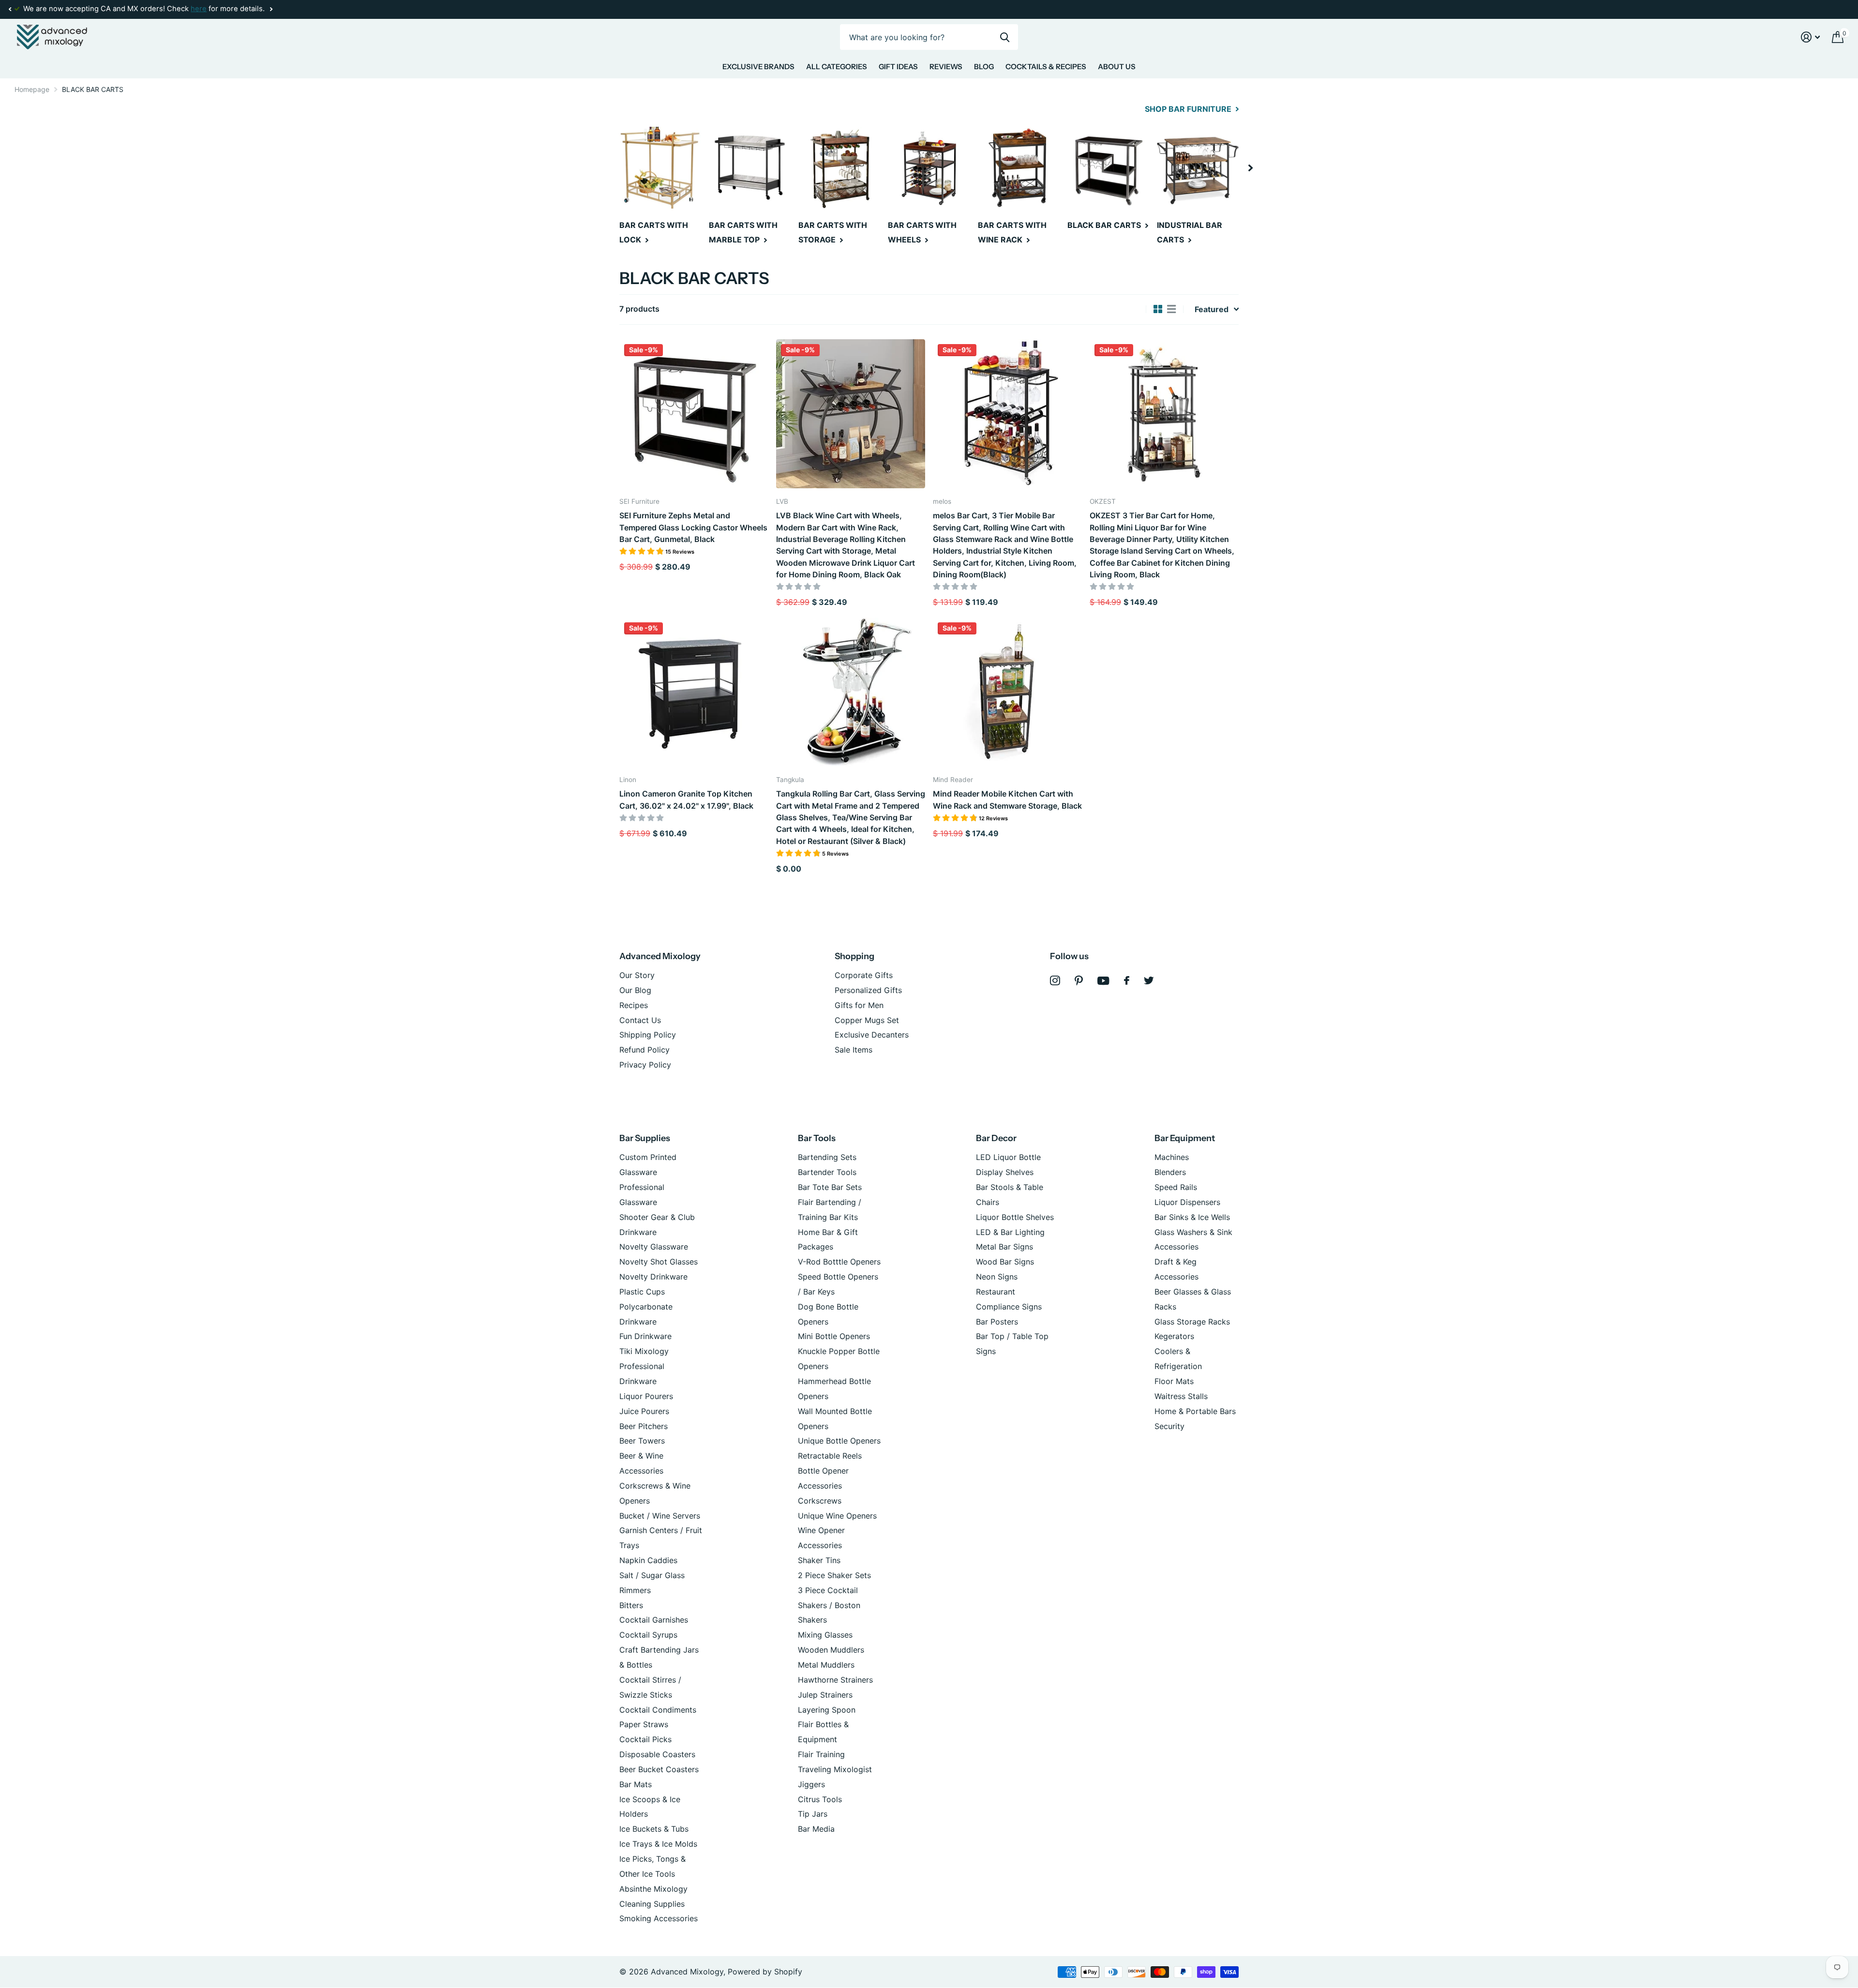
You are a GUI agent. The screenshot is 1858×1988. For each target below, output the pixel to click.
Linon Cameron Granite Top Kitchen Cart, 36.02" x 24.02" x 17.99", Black (686, 799)
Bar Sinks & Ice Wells (1192, 1217)
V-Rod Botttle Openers (839, 1262)
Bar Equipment (1185, 1138)
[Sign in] (1811, 37)
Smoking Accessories (659, 1918)
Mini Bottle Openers (834, 1336)
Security (1169, 1426)
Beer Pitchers (644, 1426)
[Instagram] (1055, 981)
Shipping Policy (648, 1035)
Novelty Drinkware (653, 1277)
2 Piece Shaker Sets (834, 1575)
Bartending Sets (827, 1157)
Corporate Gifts (864, 975)
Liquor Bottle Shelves (1015, 1217)
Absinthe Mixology (653, 1889)
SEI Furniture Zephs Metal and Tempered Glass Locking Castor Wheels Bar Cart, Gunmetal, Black (693, 527)
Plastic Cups (642, 1292)
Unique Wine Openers (837, 1516)
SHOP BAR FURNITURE (1189, 109)
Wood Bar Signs (1005, 1262)
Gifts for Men (859, 1005)
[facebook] (1127, 980)
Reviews (946, 67)
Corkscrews (820, 1501)
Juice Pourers (644, 1411)
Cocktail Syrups (648, 1635)
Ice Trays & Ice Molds (658, 1844)
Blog (984, 67)
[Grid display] (1158, 309)
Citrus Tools (820, 1799)
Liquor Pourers (646, 1396)
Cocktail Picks (645, 1739)
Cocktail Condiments (658, 1710)
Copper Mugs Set (867, 1020)
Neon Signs (997, 1277)
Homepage (32, 89)
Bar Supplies (645, 1138)
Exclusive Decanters (872, 1035)
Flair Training (821, 1754)
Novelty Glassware (654, 1247)
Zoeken (1005, 37)
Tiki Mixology (644, 1351)
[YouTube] (1103, 981)
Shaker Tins (819, 1560)
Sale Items (854, 1050)
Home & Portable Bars (1195, 1411)
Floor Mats (1174, 1381)
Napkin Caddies (648, 1560)
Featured (1212, 309)
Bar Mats (636, 1784)
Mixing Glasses (825, 1635)
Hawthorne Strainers (835, 1680)
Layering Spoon (827, 1710)
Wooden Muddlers (831, 1650)
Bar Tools (817, 1138)
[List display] (1171, 309)
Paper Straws (644, 1724)
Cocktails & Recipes (1046, 67)
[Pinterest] (1079, 981)
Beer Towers (642, 1441)
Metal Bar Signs (1004, 1247)
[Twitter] (1149, 980)
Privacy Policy (645, 1065)
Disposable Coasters (657, 1754)
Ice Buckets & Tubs (654, 1829)
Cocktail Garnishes (654, 1620)
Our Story (637, 975)
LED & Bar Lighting (1010, 1232)
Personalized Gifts (868, 990)
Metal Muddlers (826, 1665)
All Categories (837, 67)
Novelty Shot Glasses (659, 1262)
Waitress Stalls (1181, 1396)
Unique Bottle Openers (839, 1441)
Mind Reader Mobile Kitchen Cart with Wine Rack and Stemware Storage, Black (1007, 799)
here (199, 9)
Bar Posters (997, 1322)
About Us (1117, 67)
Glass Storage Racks (1192, 1322)
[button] (10, 9)
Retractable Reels (830, 1456)
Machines (1172, 1157)
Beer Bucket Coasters (659, 1769)
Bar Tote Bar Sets (830, 1187)
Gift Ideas (898, 67)
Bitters (631, 1605)
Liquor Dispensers (1187, 1202)
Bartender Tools (827, 1172)
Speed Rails (1176, 1187)
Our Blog (635, 990)
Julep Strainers (825, 1695)
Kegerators (1174, 1336)
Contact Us (640, 1020)
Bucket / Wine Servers (660, 1516)
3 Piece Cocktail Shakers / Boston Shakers (829, 1605)
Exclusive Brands (758, 67)
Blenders (1170, 1172)
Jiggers (811, 1784)
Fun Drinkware (645, 1336)
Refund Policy (644, 1050)
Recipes (634, 1005)
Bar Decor (996, 1138)
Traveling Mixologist (835, 1769)
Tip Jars (813, 1814)
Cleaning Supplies (652, 1904)
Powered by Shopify (765, 1972)
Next (271, 9)
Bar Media (816, 1829)
